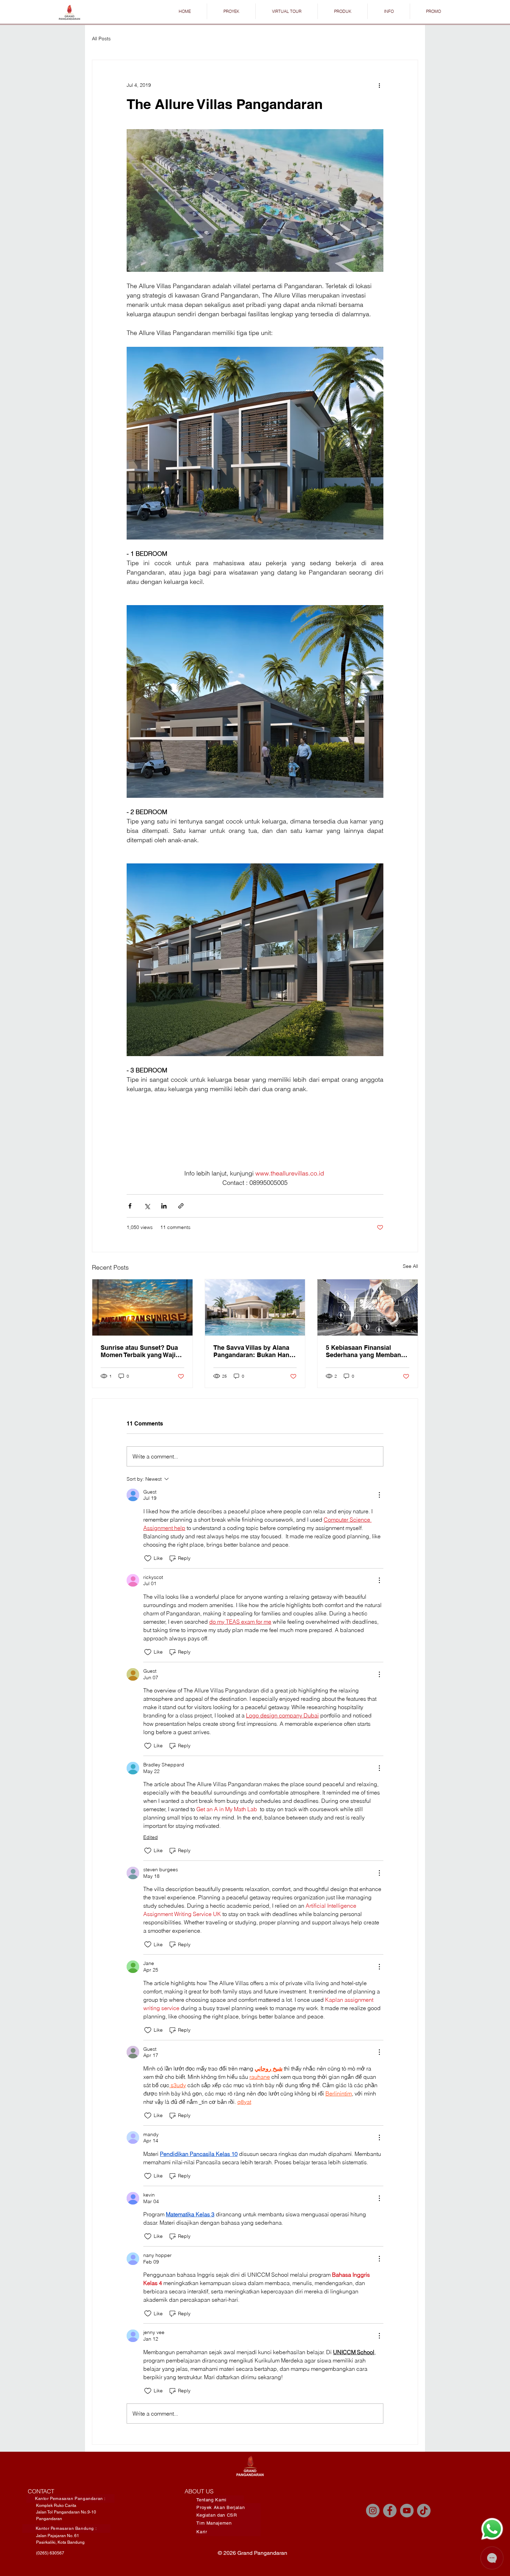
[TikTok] (424, 2511)
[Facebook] (390, 2511)
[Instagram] (373, 2511)
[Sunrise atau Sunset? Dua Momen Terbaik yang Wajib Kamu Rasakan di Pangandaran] (142, 1307)
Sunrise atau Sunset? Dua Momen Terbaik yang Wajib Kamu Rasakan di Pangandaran (140, 1351)
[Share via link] (181, 1206)
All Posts (101, 39)
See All (410, 1266)
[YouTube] (407, 2511)
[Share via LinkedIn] (164, 1206)
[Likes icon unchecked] (148, 1558)
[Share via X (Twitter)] (147, 1206)
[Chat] (492, 2529)
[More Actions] (379, 1495)
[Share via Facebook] (130, 1206)
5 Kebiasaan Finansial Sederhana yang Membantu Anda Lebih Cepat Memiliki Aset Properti (366, 1351)
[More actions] (379, 85)
